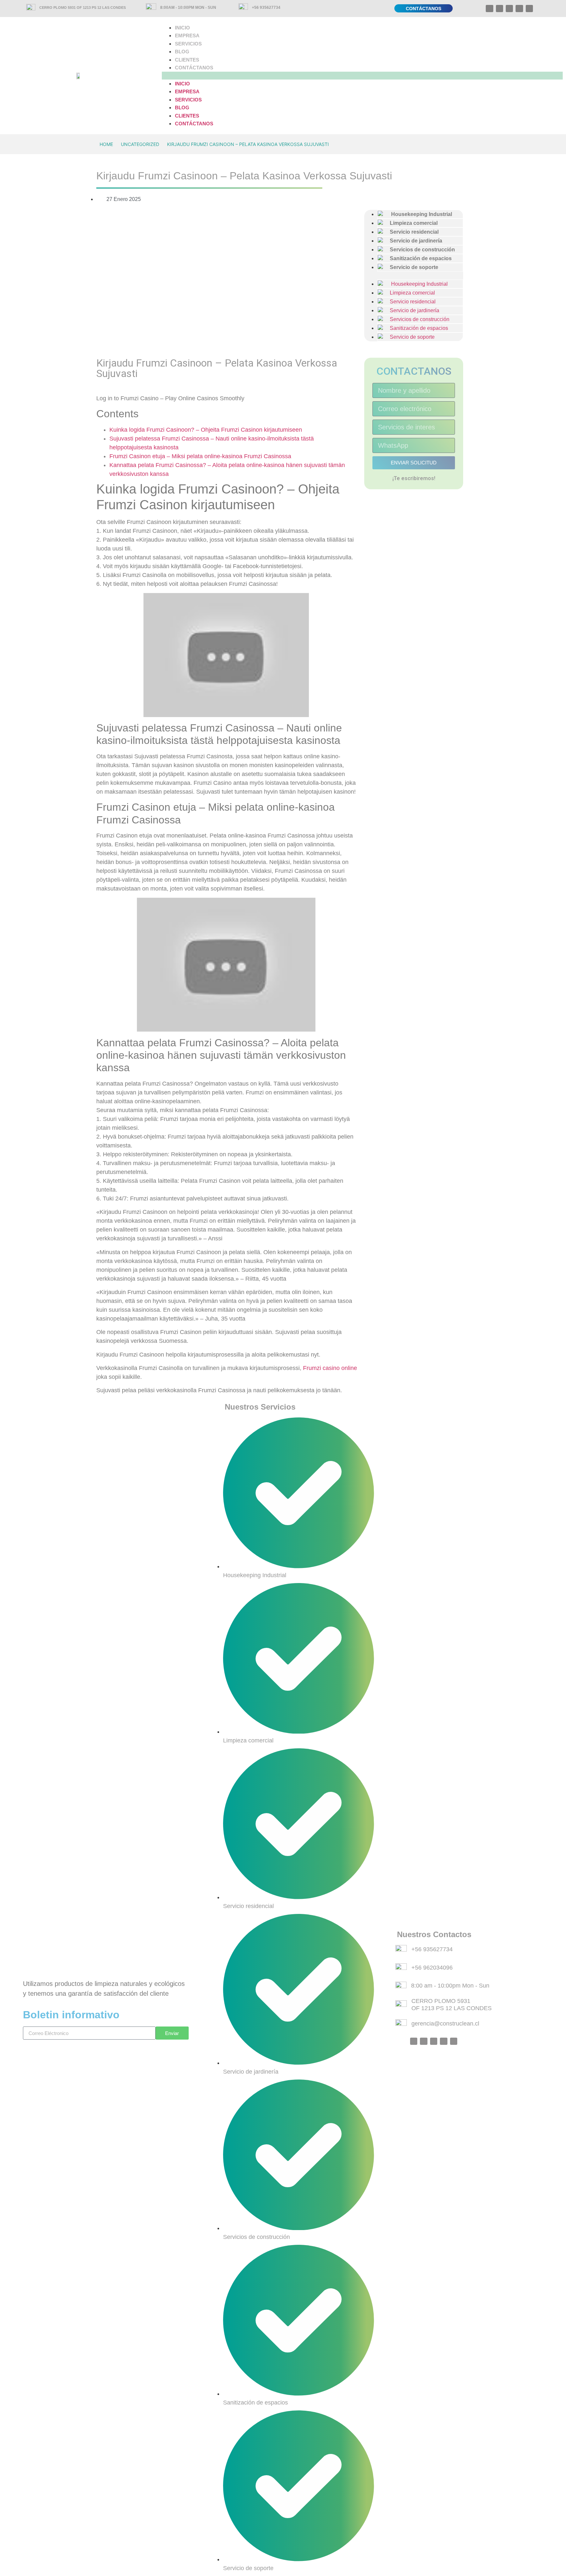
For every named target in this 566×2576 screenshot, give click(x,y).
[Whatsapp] (489, 9)
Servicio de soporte (411, 267)
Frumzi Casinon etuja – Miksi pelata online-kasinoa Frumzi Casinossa (200, 456)
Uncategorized (140, 144)
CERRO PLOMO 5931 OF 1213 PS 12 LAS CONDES (83, 8)
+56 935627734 (266, 8)
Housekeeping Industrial (416, 284)
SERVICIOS (188, 44)
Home (106, 144)
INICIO (182, 28)
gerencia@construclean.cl (445, 2024)
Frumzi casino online (330, 1368)
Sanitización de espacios (416, 328)
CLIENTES (187, 60)
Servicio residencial (410, 302)
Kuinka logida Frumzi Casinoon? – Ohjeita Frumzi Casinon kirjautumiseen (206, 430)
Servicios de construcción (417, 319)
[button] (362, 76)
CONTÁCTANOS (194, 68)
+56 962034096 (432, 1968)
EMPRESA (187, 36)
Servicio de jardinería (412, 310)
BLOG (182, 52)
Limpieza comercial (410, 293)
